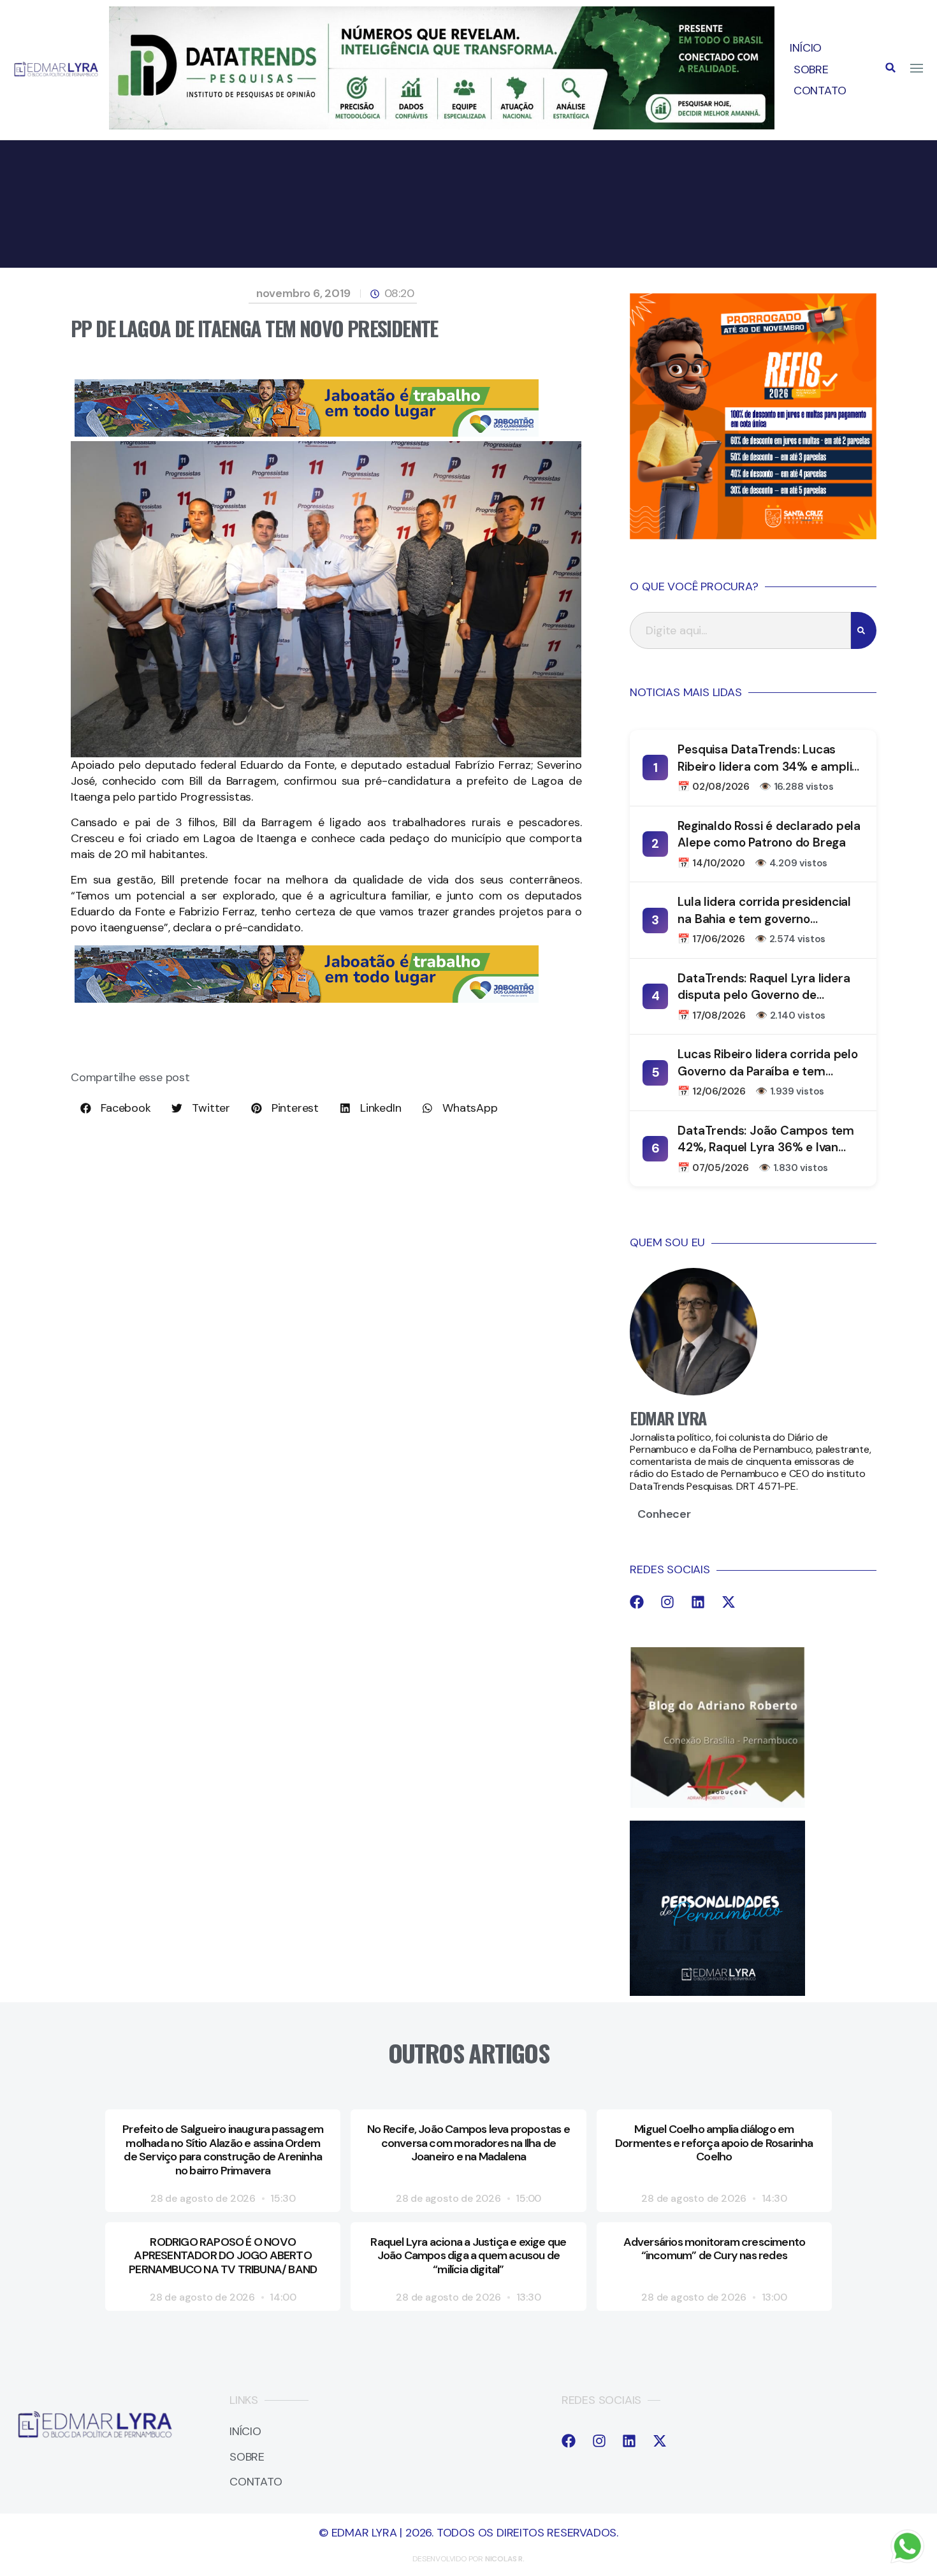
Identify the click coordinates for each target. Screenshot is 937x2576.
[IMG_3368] (307, 433)
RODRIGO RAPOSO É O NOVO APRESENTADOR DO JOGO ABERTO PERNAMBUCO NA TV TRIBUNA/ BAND (223, 2256)
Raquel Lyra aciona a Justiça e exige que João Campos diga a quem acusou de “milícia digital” (468, 2256)
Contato (820, 91)
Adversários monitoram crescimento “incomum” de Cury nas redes (715, 2249)
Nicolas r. (505, 2559)
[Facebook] (637, 1602)
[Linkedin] (698, 1602)
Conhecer (664, 1514)
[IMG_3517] (753, 535)
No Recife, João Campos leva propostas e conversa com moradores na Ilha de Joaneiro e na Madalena (468, 2143)
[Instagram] (667, 1602)
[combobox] (740, 630)
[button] (890, 68)
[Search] (864, 630)
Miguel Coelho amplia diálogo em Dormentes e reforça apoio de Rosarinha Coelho (714, 2143)
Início (806, 48)
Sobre (811, 69)
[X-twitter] (729, 1602)
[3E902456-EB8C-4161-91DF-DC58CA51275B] (442, 126)
